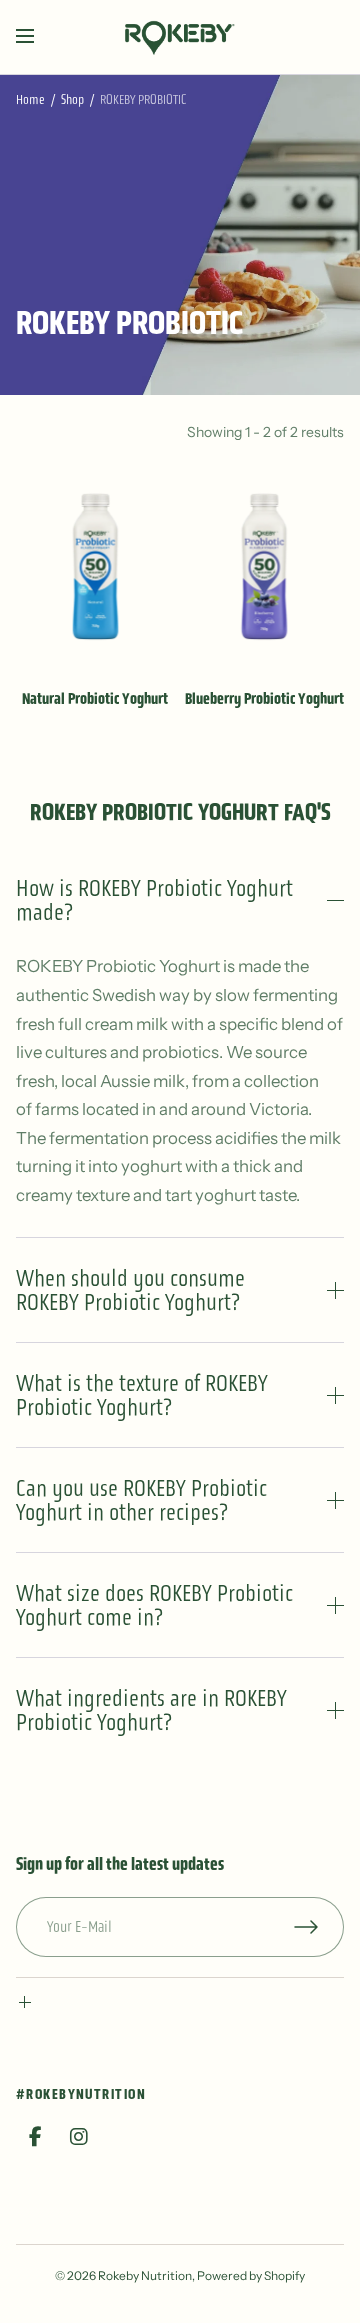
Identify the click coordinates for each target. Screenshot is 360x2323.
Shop (72, 99)
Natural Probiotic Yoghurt (95, 698)
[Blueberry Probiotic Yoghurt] (264, 566)
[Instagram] (79, 2137)
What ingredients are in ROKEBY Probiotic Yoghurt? (151, 1710)
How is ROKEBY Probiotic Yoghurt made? (154, 900)
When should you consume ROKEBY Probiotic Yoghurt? (130, 1290)
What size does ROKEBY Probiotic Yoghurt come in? (154, 1605)
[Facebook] (36, 2137)
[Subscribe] (319, 1927)
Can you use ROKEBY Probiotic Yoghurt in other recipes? (141, 1500)
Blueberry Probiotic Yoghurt (264, 698)
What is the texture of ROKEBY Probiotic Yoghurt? (142, 1395)
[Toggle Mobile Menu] (38, 37)
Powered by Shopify (251, 2275)
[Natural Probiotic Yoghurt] (95, 566)
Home (30, 99)
